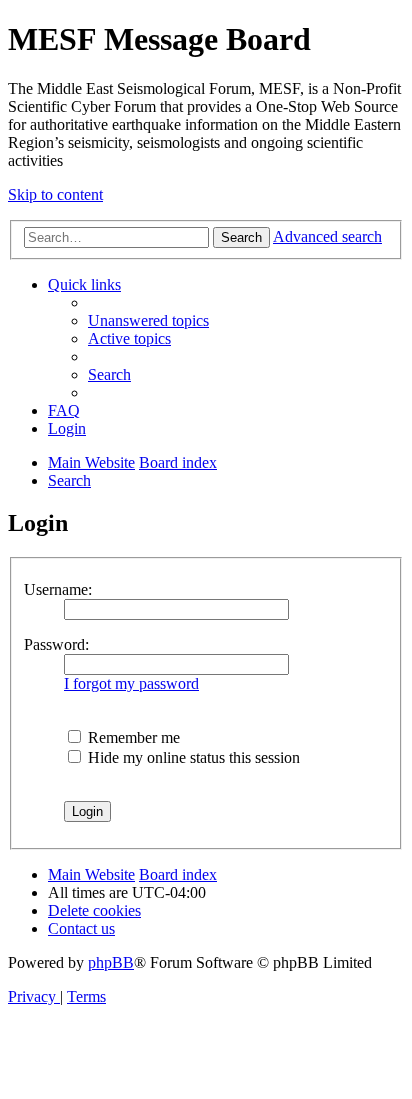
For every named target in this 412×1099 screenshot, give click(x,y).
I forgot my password (131, 683)
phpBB (111, 962)
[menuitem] (148, 320)
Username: (58, 589)
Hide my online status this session (192, 757)
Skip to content (55, 194)
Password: (56, 644)
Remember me (132, 737)
